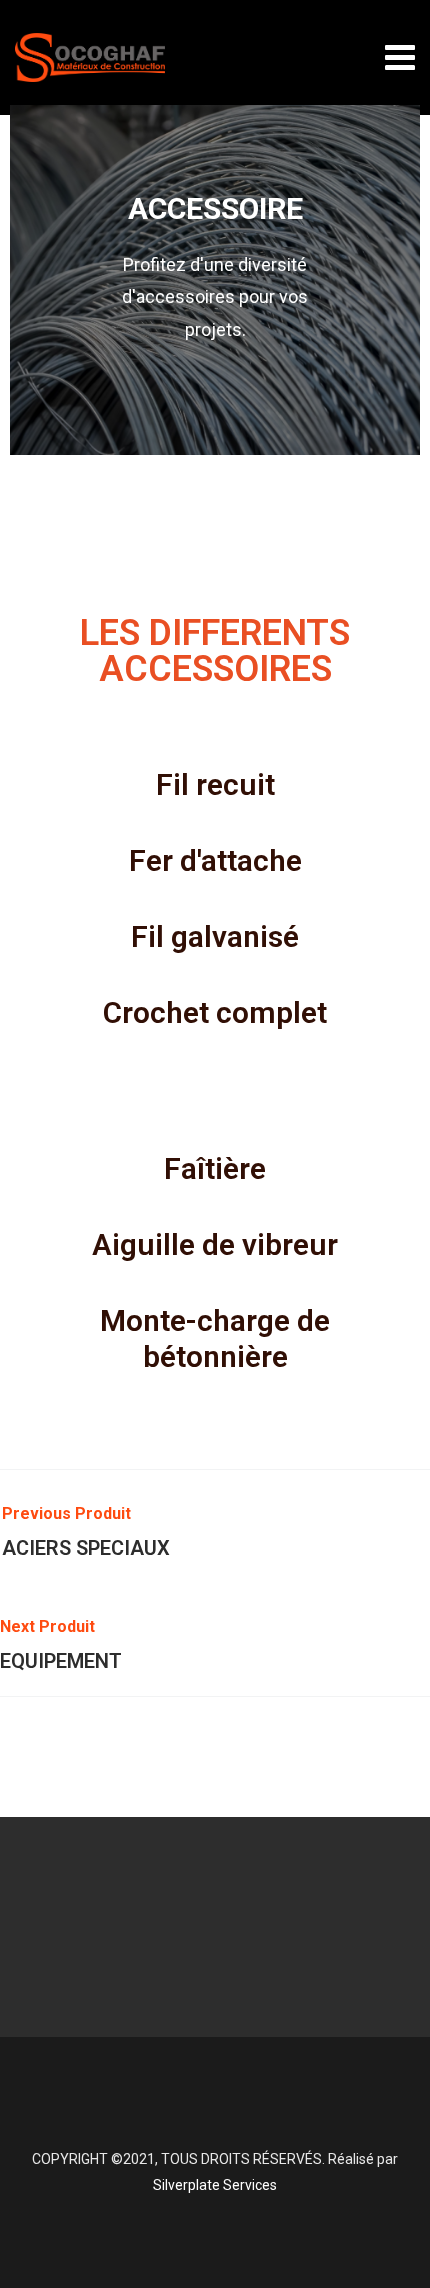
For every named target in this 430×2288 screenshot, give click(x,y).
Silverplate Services (215, 2185)
